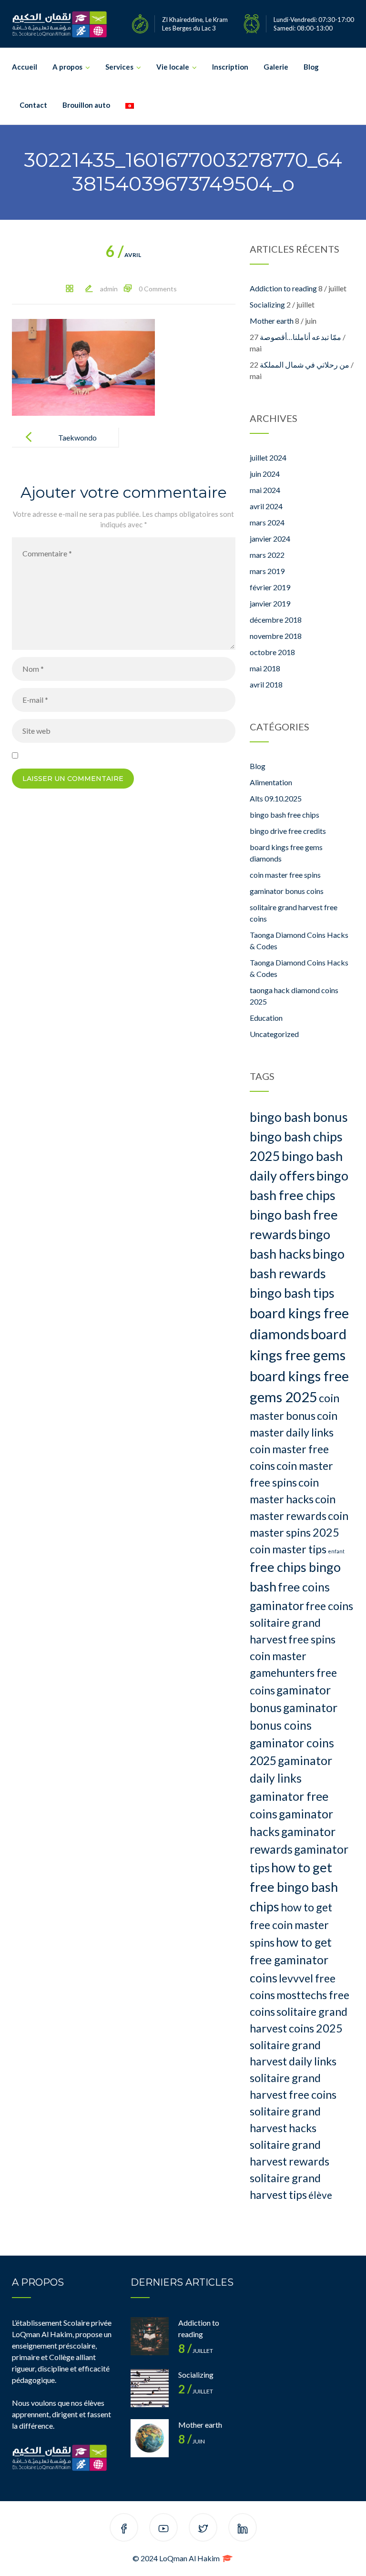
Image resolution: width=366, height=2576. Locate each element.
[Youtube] (163, 2529)
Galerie (276, 67)
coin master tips (288, 1549)
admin (109, 289)
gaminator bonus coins (287, 891)
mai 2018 (265, 668)
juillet (196, 2351)
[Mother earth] (150, 2438)
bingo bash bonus (299, 1117)
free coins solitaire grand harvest (301, 1622)
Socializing (267, 304)
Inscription (230, 67)
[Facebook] (124, 2529)
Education (266, 1018)
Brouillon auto (86, 105)
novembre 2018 (276, 636)
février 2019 (270, 587)
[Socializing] (150, 2388)
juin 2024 (265, 474)
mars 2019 (267, 571)
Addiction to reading (283, 288)
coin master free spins (285, 875)
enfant (336, 1551)
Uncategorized (274, 1034)
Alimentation (271, 782)
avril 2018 (266, 684)
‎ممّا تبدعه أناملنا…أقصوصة (300, 337)
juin (192, 2441)
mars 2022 (267, 555)
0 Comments (158, 289)
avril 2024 (266, 506)
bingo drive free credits (288, 831)
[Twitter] (203, 2529)
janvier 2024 (270, 539)
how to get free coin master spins (291, 1925)
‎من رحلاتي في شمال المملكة (305, 364)
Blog (311, 67)
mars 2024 (267, 522)
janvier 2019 (270, 603)
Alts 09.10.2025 (276, 798)
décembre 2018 (276, 620)
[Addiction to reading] (150, 2336)
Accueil (25, 67)
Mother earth (272, 321)
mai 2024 (265, 490)
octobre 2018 (272, 652)
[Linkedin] (243, 2529)
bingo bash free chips (285, 815)
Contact (33, 105)
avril (123, 255)
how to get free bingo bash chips (294, 1887)
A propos (67, 67)
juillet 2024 (268, 457)
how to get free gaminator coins (291, 1960)
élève (320, 2195)
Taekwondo (77, 437)
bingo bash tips (292, 1293)
